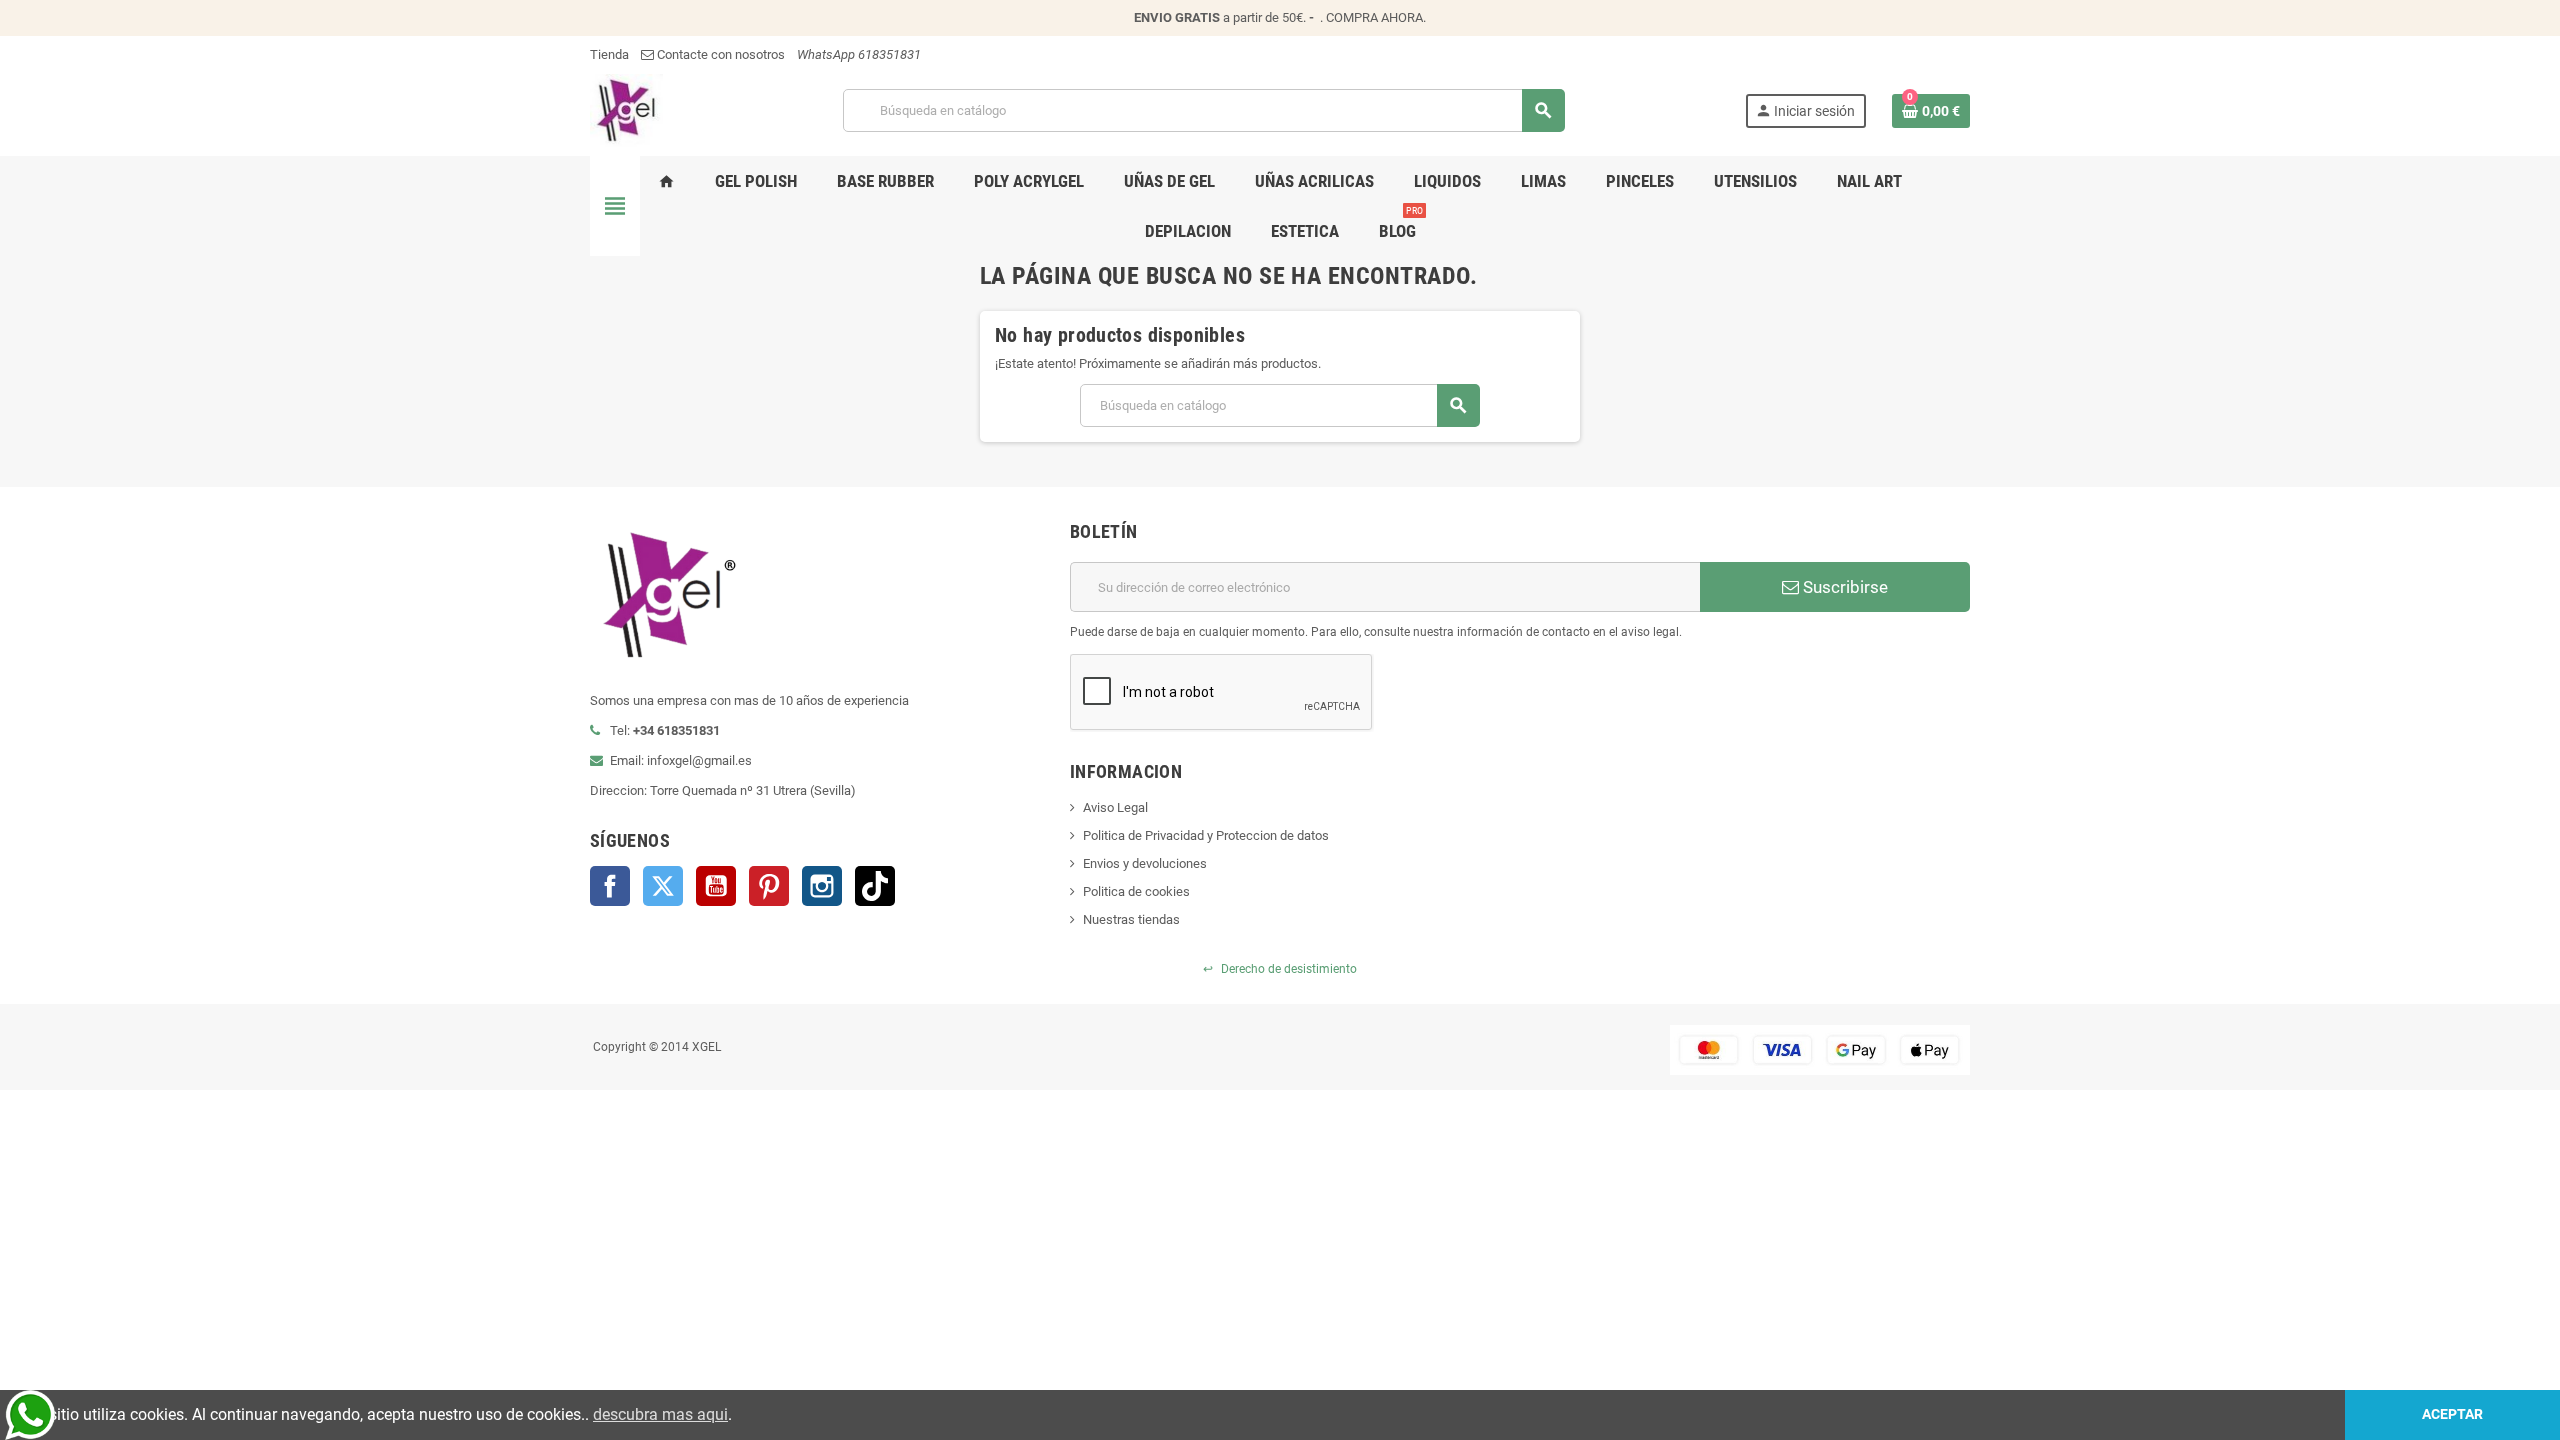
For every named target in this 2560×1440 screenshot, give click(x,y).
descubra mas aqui (660, 1414)
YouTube (716, 886)
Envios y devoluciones (1145, 863)
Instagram (822, 886)
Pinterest (769, 886)
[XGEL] (626, 109)
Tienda (609, 54)
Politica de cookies (1136, 891)
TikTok (875, 886)
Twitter (663, 886)
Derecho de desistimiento (1280, 969)
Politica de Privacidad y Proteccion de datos (1206, 835)
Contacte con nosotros (719, 54)
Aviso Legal (1115, 807)
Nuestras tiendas (1131, 919)
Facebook (610, 886)
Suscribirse (1843, 587)
